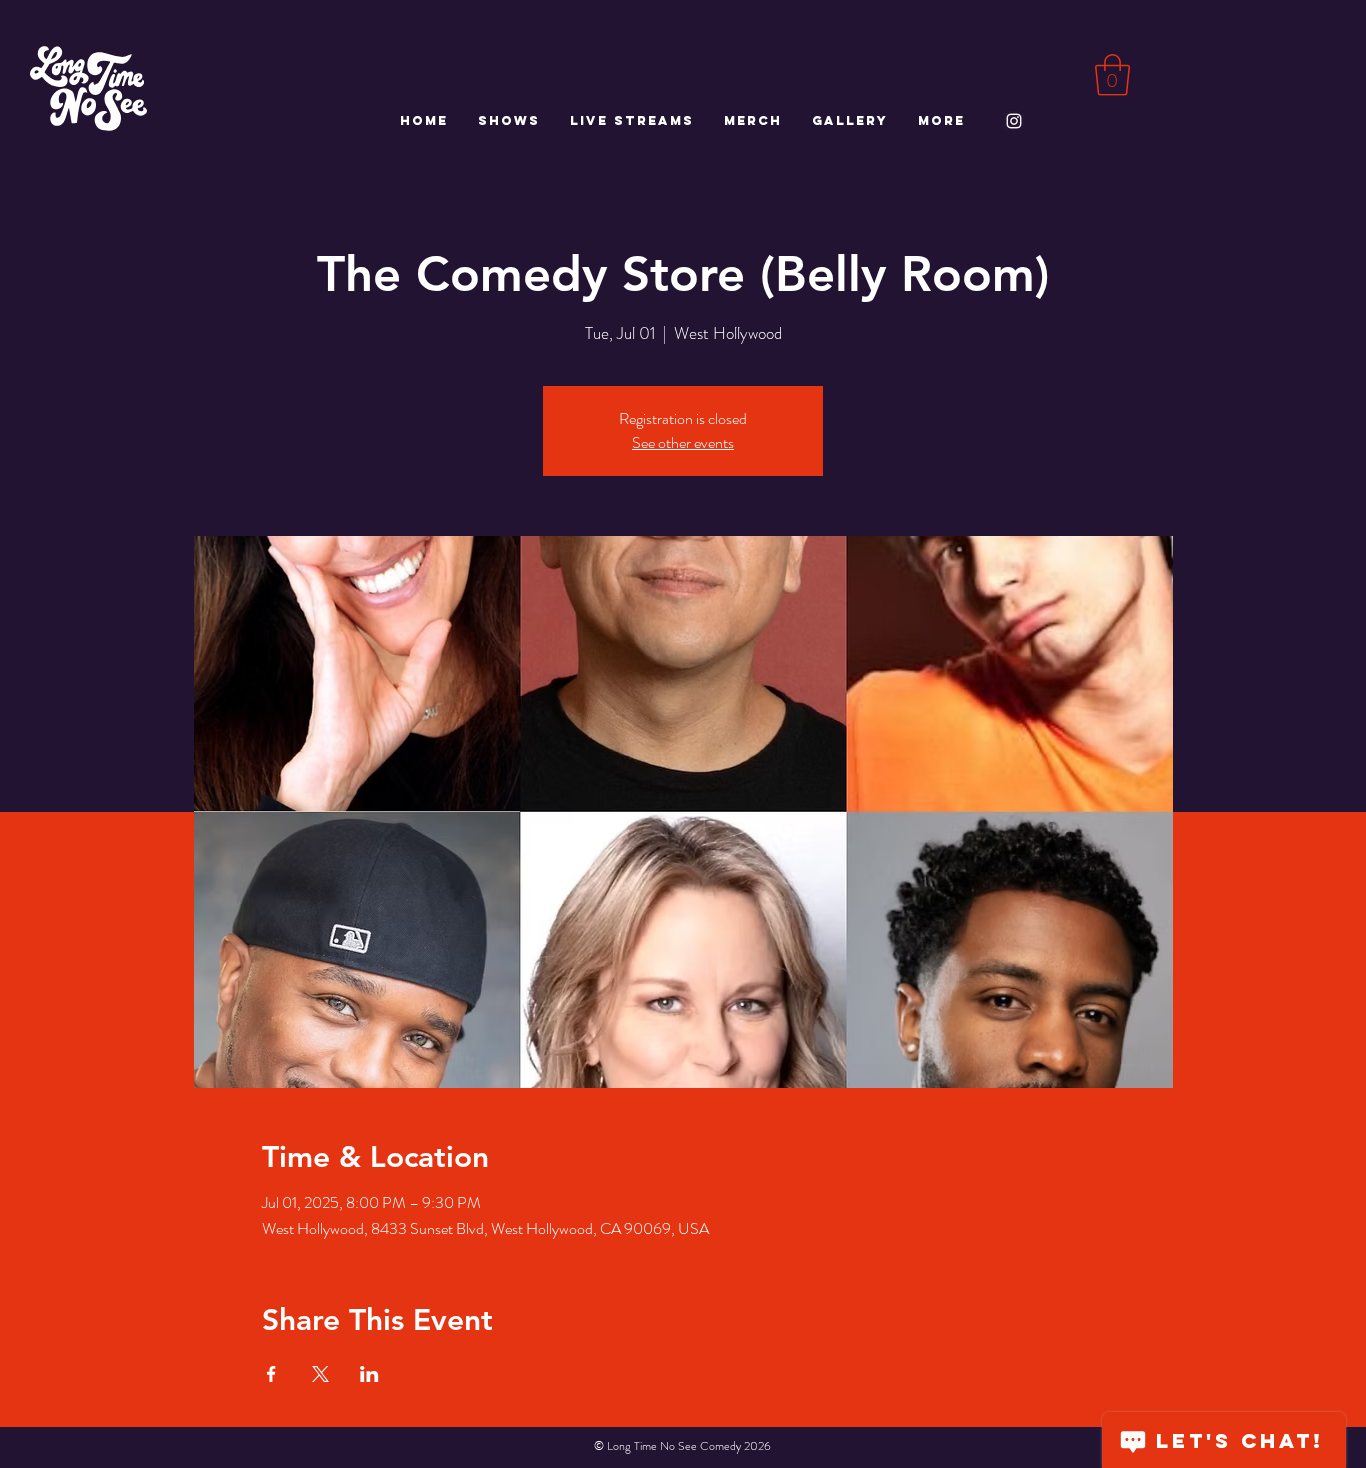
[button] (1112, 75)
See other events (683, 442)
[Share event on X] (320, 1374)
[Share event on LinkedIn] (369, 1374)
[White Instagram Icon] (1014, 121)
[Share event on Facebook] (271, 1374)
